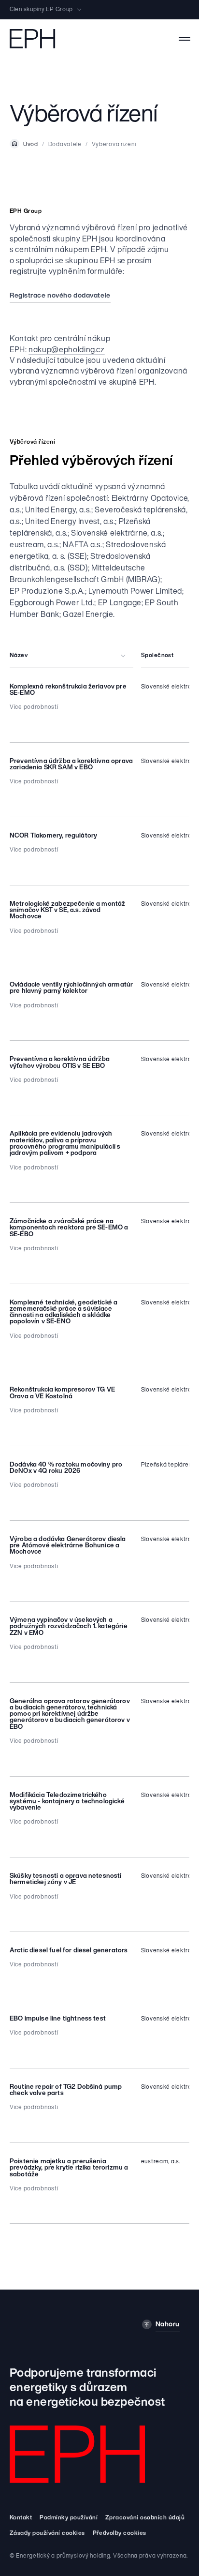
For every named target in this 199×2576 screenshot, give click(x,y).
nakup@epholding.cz (67, 350)
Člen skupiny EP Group (41, 10)
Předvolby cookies (120, 2533)
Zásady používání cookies (47, 2533)
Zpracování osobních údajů (145, 2518)
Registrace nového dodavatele (60, 296)
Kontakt (21, 2518)
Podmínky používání (69, 2518)
